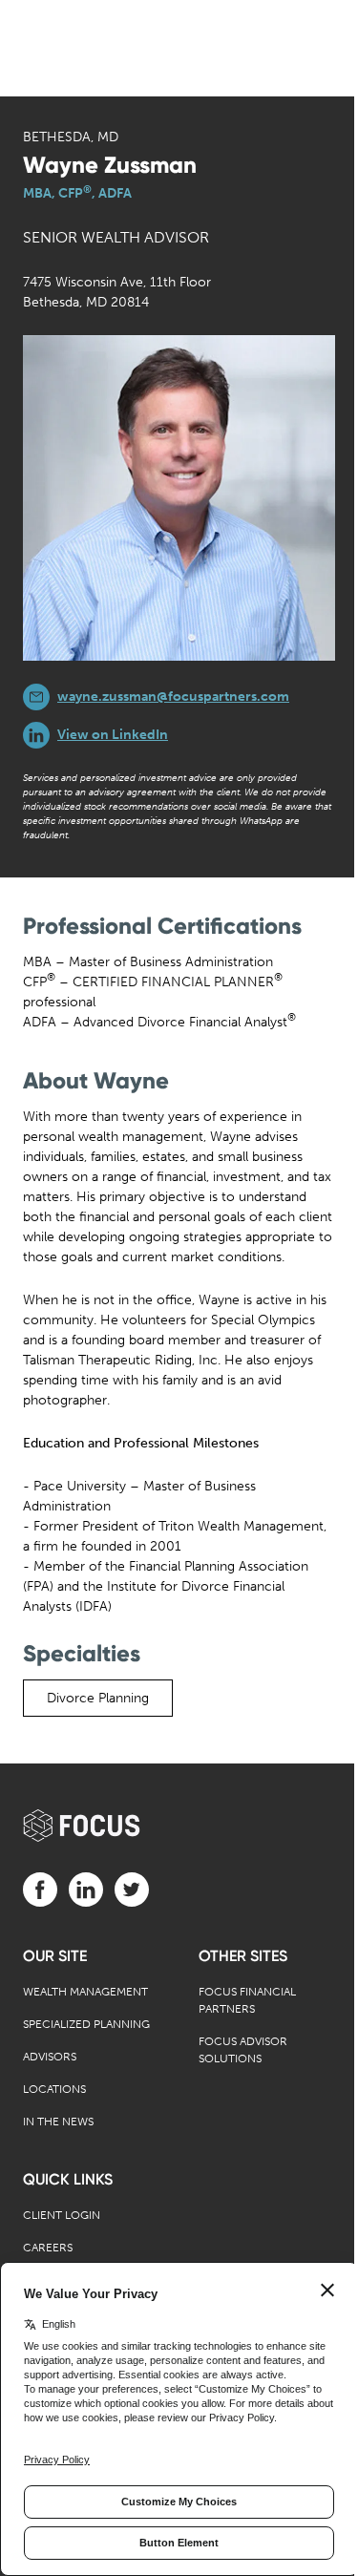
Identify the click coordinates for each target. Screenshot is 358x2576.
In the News (58, 2122)
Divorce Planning (98, 1698)
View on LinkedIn (113, 735)
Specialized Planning (86, 2024)
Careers (48, 2248)
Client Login (62, 2215)
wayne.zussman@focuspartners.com (173, 697)
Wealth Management (85, 1992)
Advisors (50, 2057)
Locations (54, 2089)
